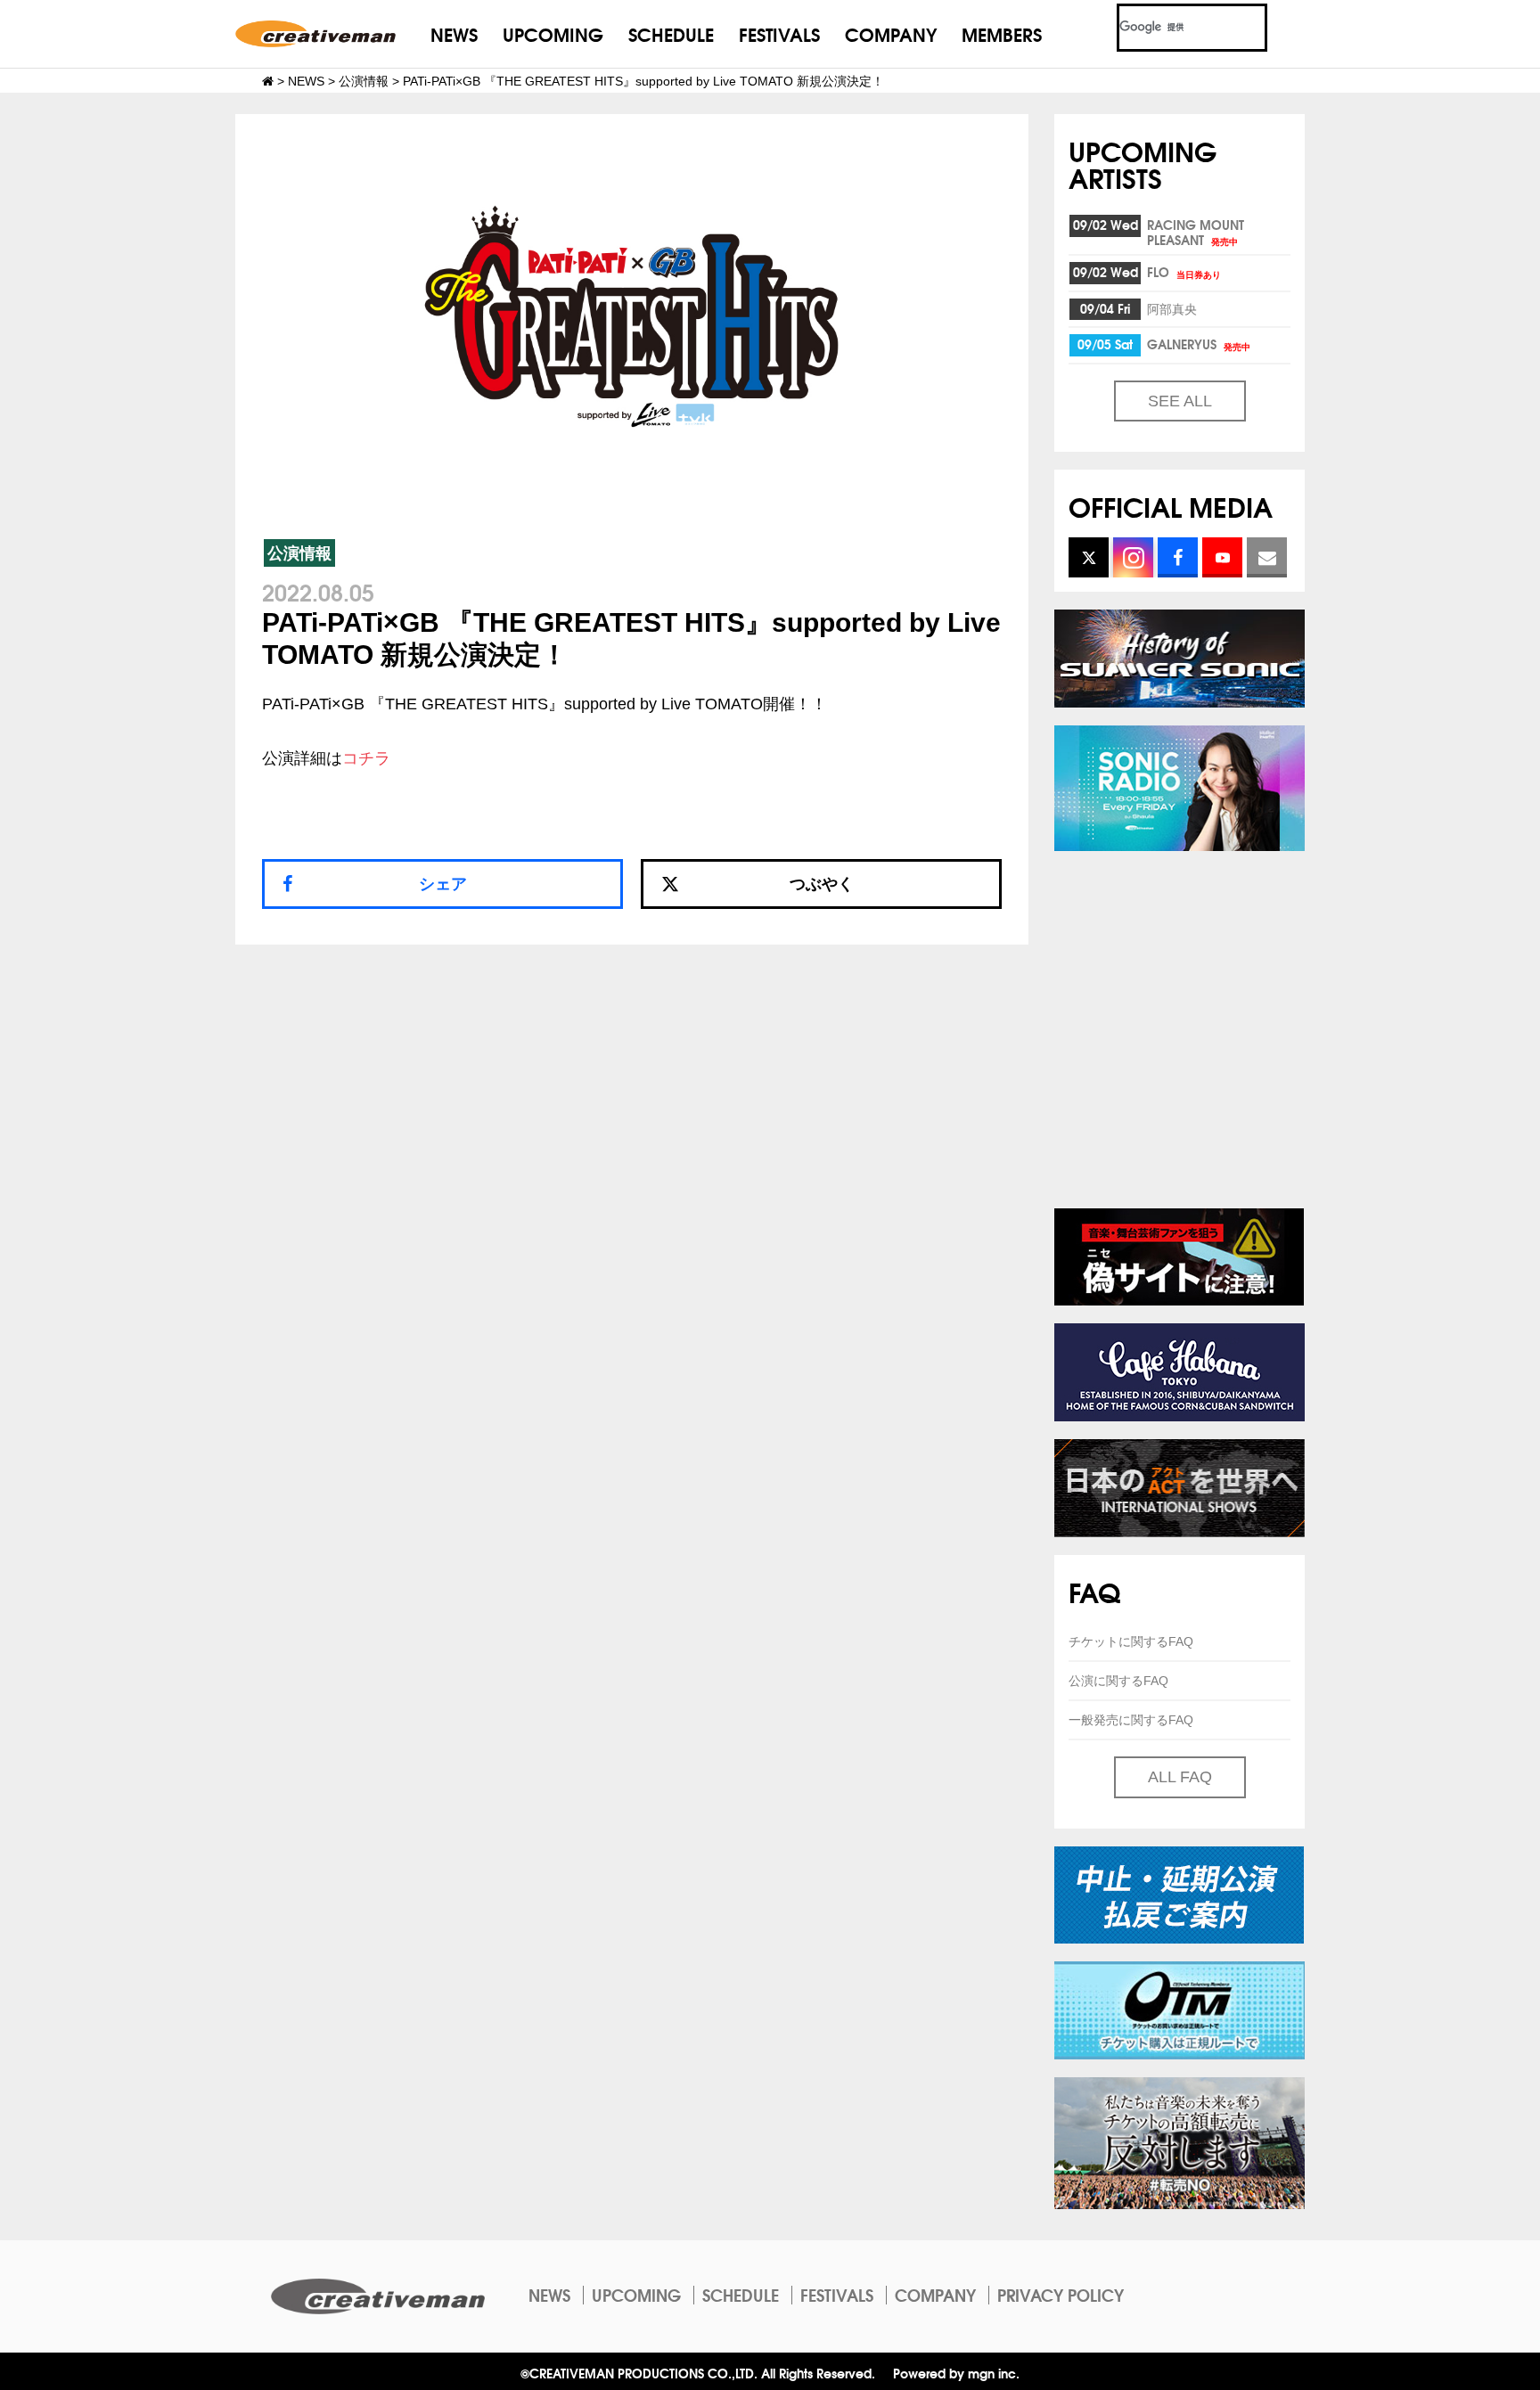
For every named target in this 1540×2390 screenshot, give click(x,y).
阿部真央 (1172, 308)
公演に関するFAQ (1118, 1681)
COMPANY (891, 33)
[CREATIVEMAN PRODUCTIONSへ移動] (268, 81)
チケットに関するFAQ (1131, 1641)
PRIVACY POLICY (1061, 2295)
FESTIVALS (779, 33)
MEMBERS (1002, 33)
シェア (443, 884)
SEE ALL (1180, 401)
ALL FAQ (1180, 1777)
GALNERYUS (1199, 344)
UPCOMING (553, 33)
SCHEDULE (671, 33)
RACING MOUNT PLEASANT (1196, 232)
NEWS (454, 33)
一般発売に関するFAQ (1131, 1720)
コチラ (366, 758)
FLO (1184, 272)
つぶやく (822, 884)
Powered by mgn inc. (956, 2373)
